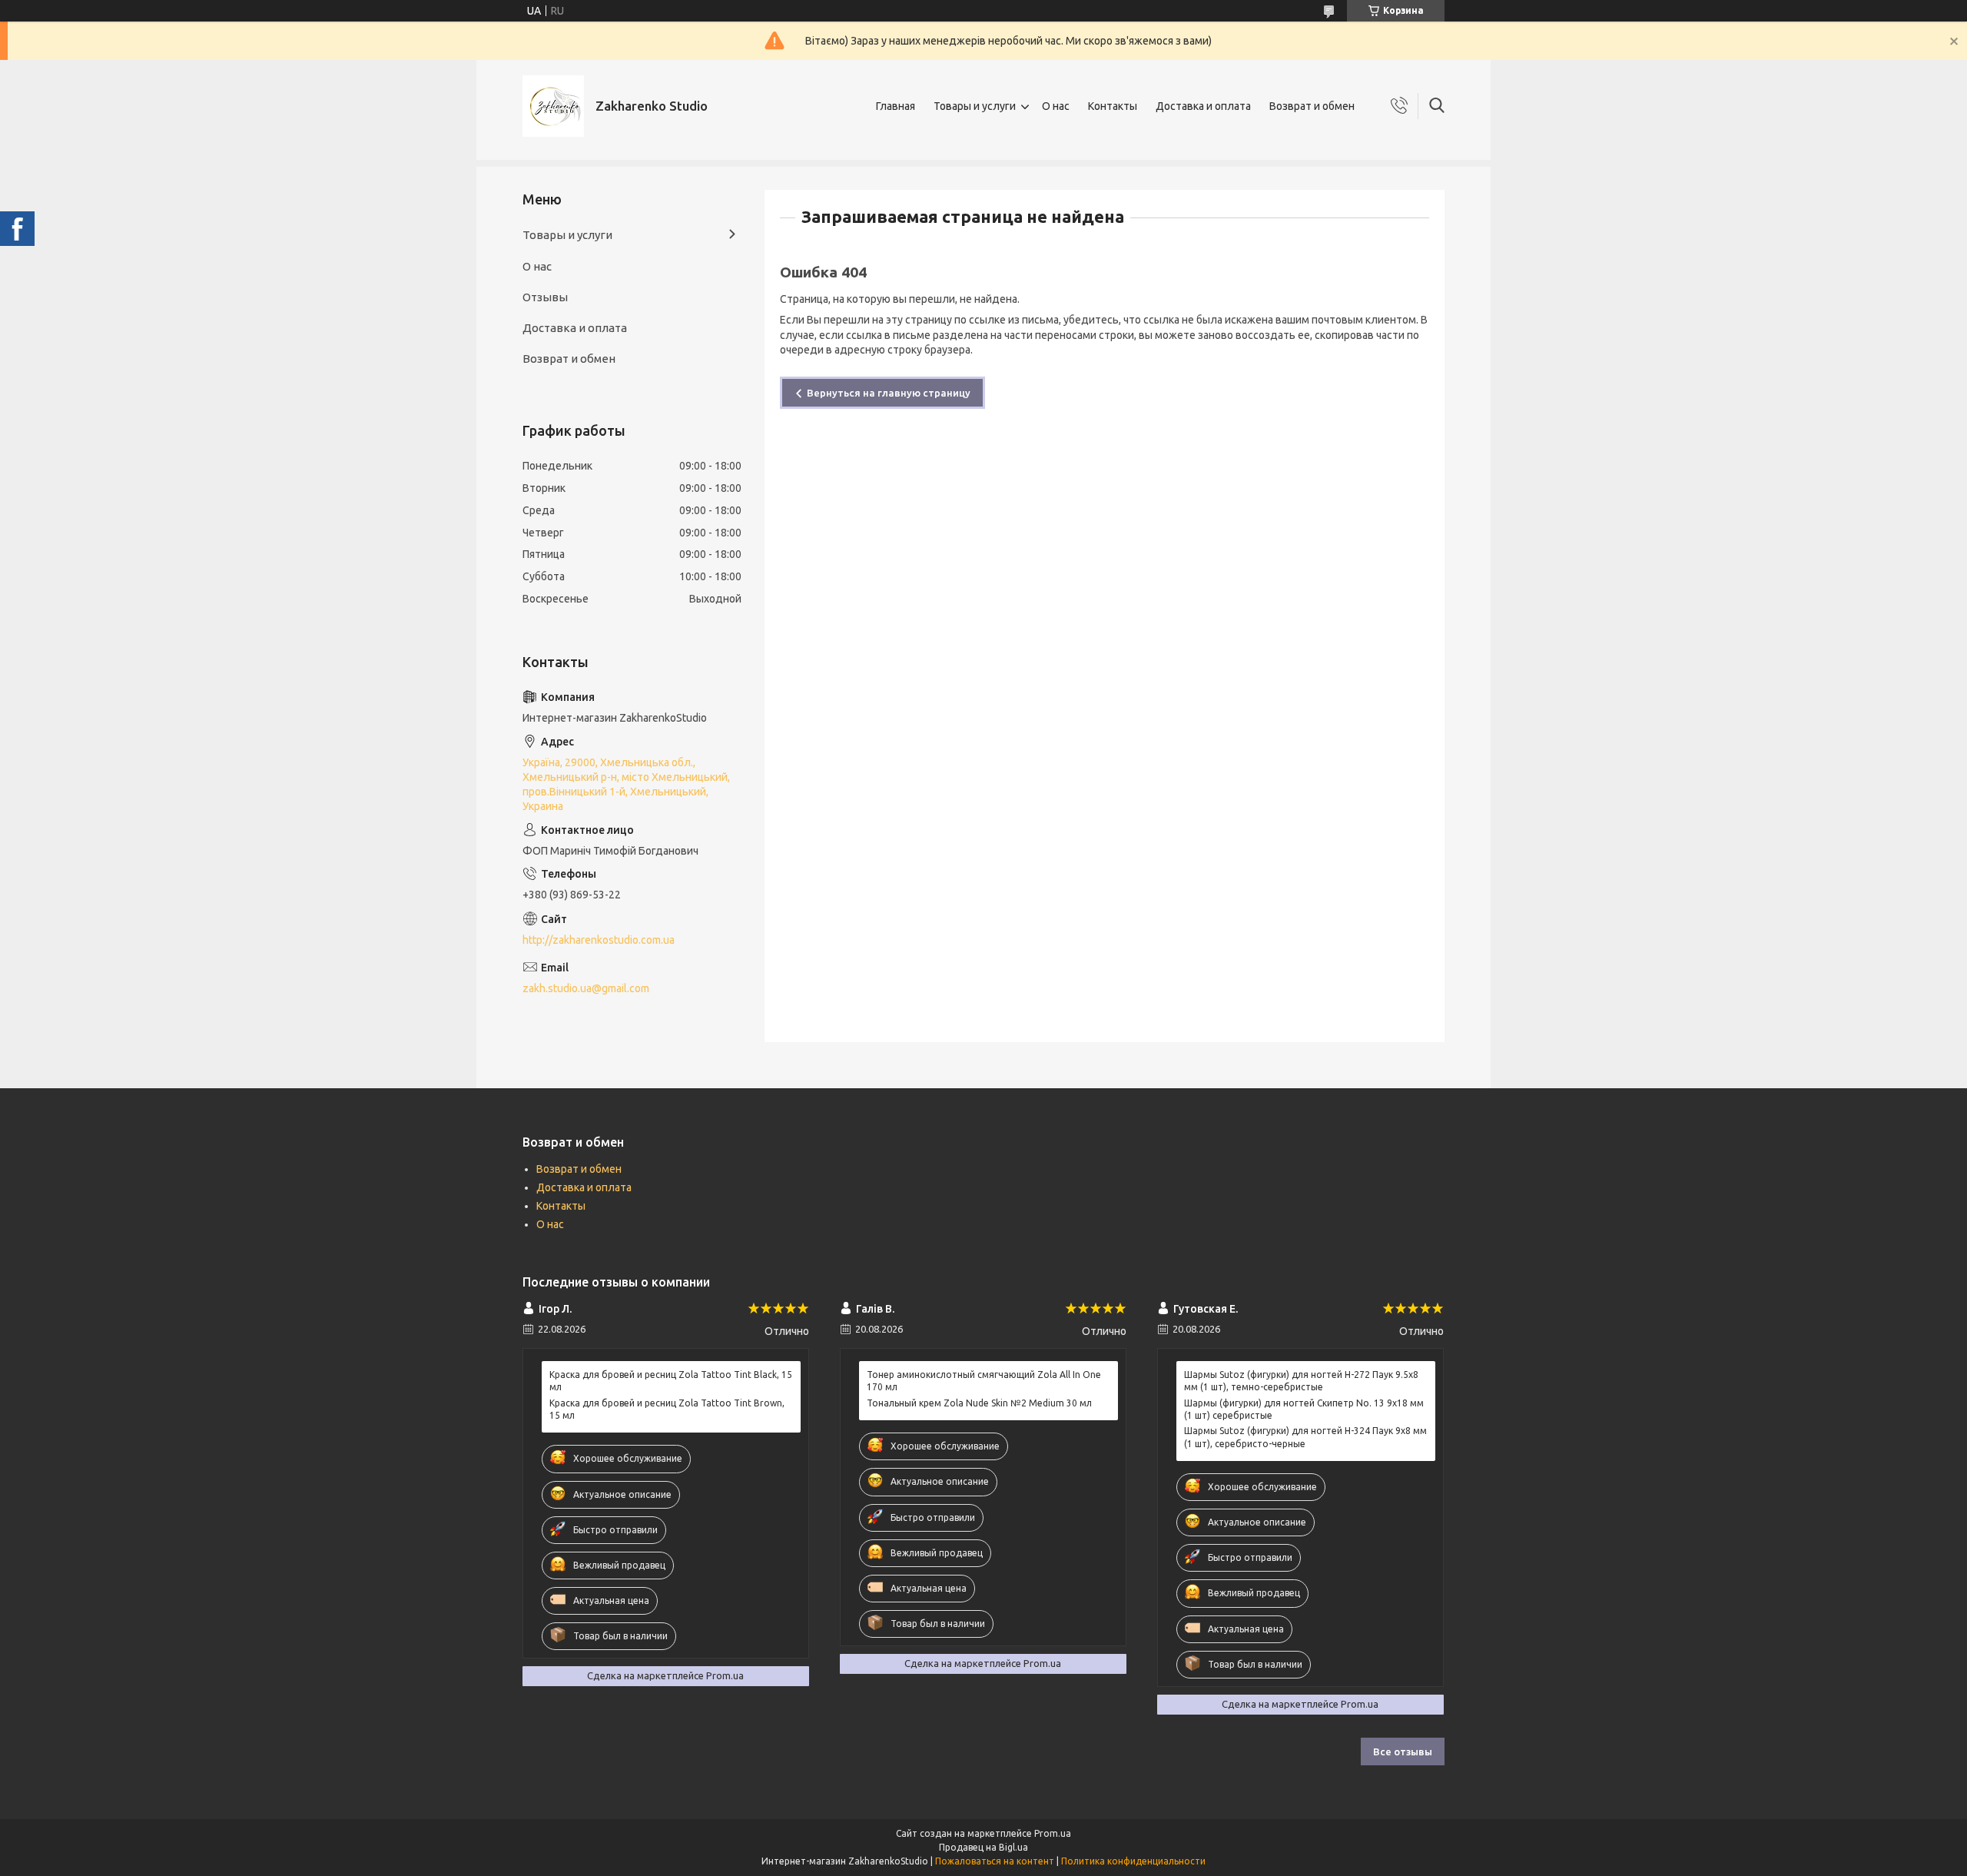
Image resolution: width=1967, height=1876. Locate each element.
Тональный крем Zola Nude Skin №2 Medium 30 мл (979, 1403)
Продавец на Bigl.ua (983, 1847)
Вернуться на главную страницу (889, 393)
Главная (896, 106)
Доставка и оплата (1203, 106)
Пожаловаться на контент (995, 1861)
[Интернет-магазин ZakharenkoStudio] (553, 106)
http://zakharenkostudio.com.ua (599, 940)
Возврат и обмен (1312, 106)
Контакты (1113, 106)
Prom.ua (1053, 1833)
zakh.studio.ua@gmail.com (586, 988)
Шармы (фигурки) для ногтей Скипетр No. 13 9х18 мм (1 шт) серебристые (1304, 1409)
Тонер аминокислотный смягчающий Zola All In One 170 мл (984, 1381)
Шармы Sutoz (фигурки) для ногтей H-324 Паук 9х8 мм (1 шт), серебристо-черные (1305, 1437)
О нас (1056, 106)
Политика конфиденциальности (1133, 1861)
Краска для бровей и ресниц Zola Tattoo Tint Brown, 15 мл (667, 1409)
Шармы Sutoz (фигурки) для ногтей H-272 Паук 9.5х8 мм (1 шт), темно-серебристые (1301, 1381)
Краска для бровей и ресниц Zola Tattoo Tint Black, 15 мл (671, 1381)
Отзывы (545, 297)
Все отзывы (1403, 1751)
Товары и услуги (975, 106)
